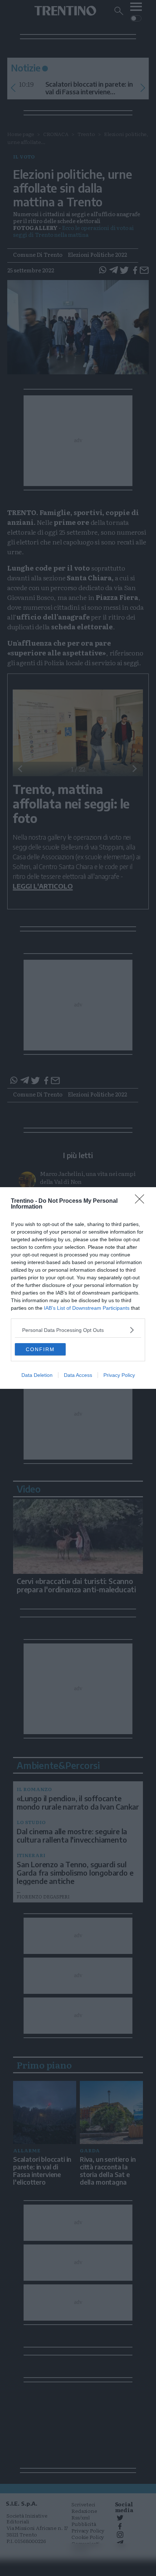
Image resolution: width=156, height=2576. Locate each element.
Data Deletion (37, 1375)
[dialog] (78, 1288)
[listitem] (78, 1330)
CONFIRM (40, 1349)
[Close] (142, 1201)
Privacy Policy (119, 1375)
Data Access (78, 1375)
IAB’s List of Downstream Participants (87, 1308)
